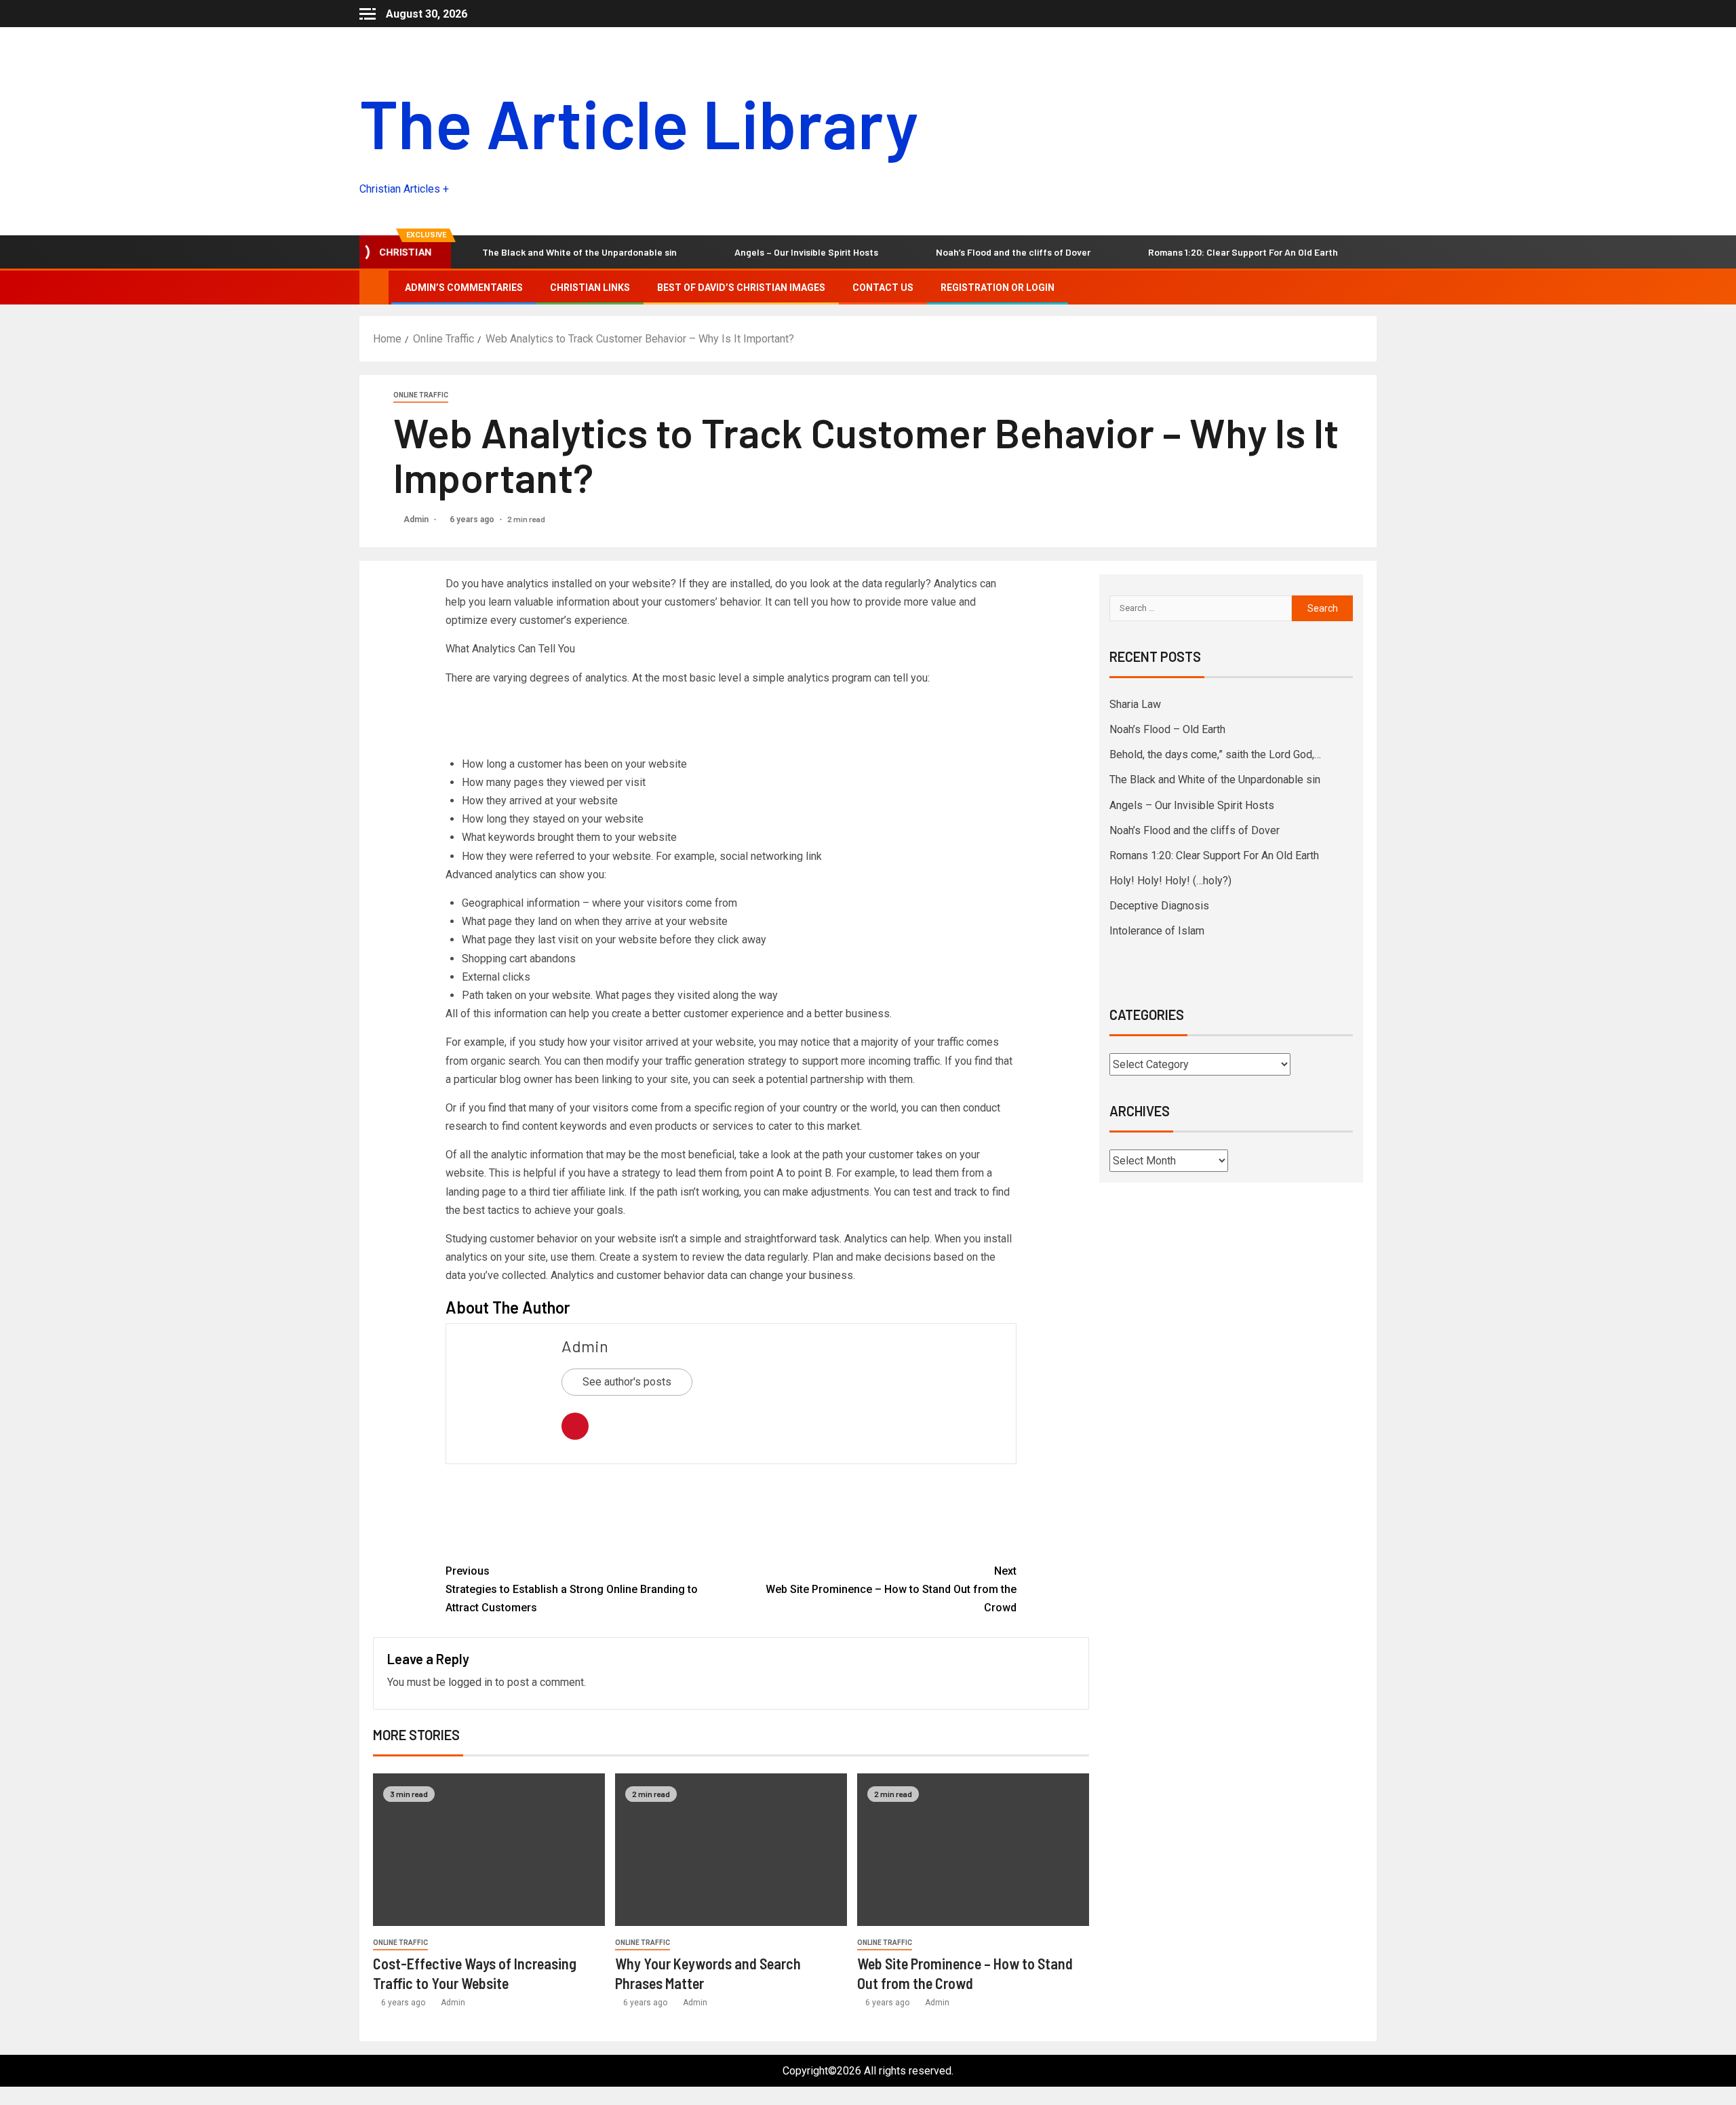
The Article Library (639, 122)
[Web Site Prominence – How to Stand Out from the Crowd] (973, 1850)
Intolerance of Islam (1157, 931)
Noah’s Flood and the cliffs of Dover (915, 252)
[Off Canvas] (368, 14)
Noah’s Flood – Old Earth (1167, 729)
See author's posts (627, 1382)
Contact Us (883, 288)
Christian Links (590, 288)
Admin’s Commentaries (464, 288)
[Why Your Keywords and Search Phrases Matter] (731, 1850)
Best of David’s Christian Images (741, 288)
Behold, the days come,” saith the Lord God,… (1215, 754)
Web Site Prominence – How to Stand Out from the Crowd (891, 1589)
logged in (470, 1682)
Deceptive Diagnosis (1159, 906)
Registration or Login (998, 288)
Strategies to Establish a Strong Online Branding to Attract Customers (572, 1589)
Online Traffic (421, 395)
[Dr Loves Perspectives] (731, 1513)
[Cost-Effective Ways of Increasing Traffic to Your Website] (489, 1850)
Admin (417, 519)
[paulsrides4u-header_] (564, 723)
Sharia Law (1135, 704)
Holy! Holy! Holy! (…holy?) (1354, 252)
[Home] (374, 287)
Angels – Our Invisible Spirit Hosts (709, 252)
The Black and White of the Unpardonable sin (482, 252)
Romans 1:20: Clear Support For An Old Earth (1145, 252)
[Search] (1365, 288)
